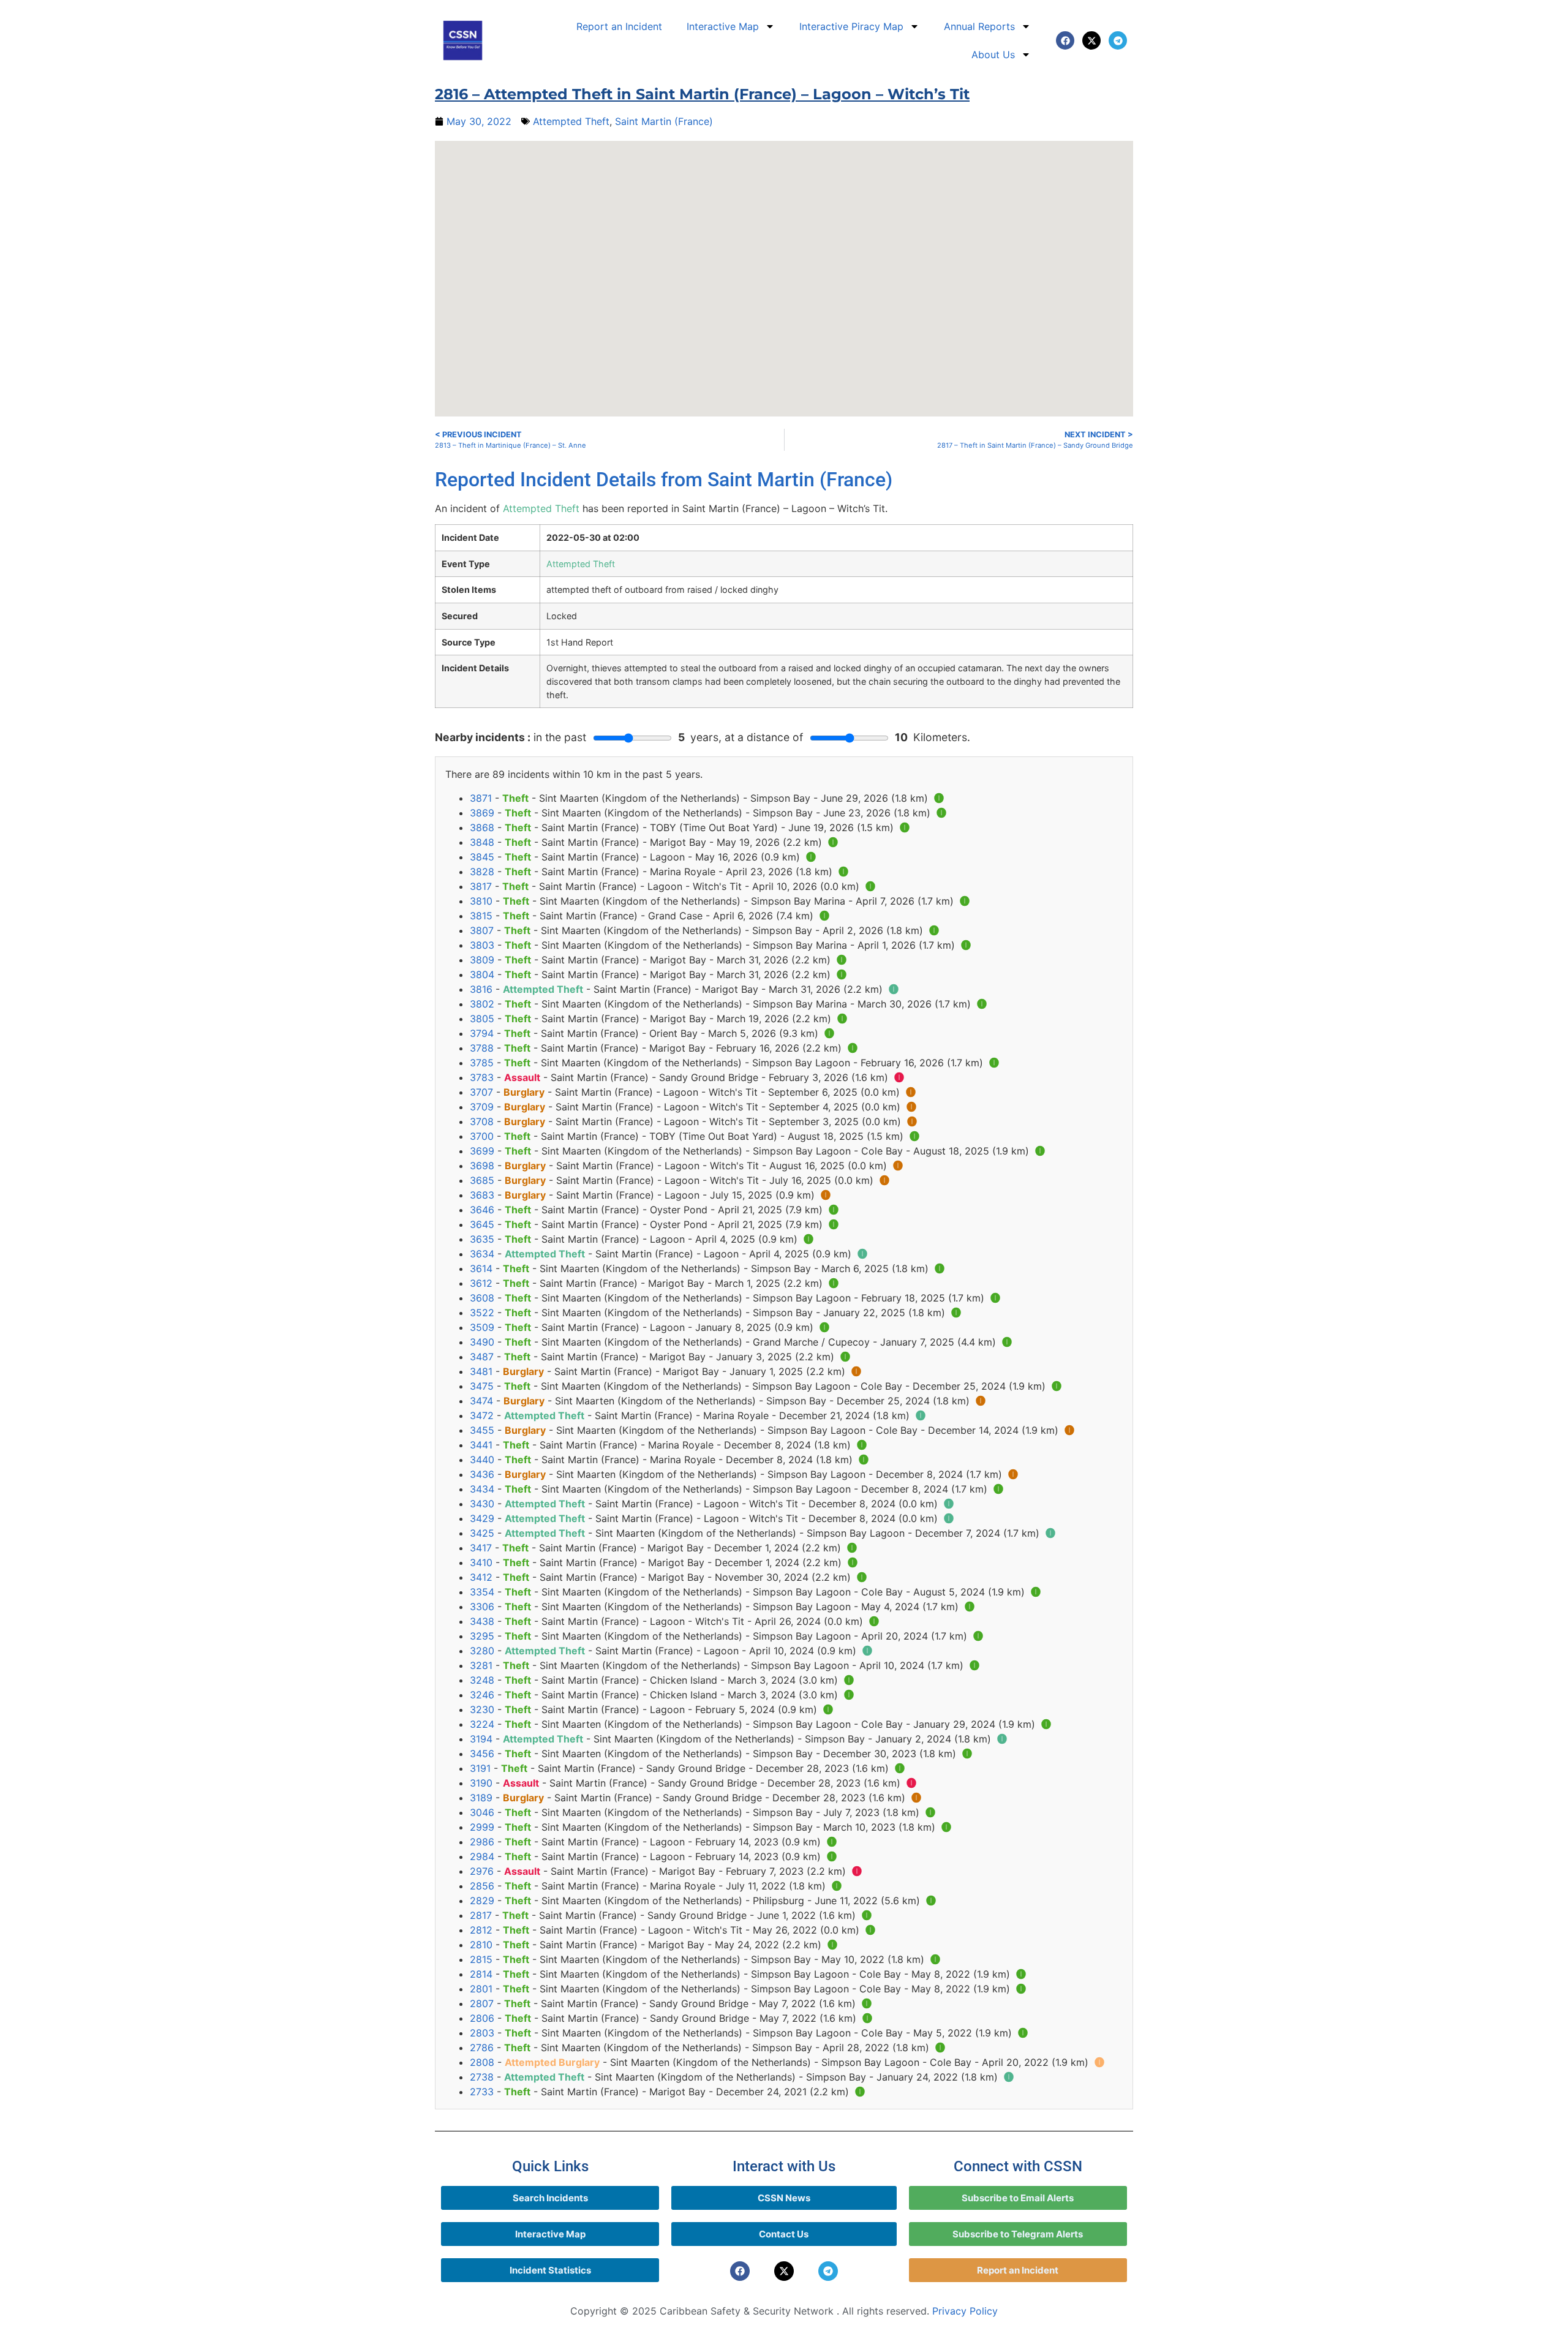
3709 (482, 1107)
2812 (481, 1930)
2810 (481, 1945)
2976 (482, 1871)
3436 (482, 1474)
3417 (481, 1548)
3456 (482, 1754)
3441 (481, 1445)
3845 (482, 857)
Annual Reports (979, 26)
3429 (482, 1518)
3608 (482, 1298)
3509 (482, 1327)
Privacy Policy (965, 2311)
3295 (482, 1636)
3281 (481, 1665)
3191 (480, 1768)
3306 (482, 1607)
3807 (482, 930)
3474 (481, 1401)
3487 (482, 1357)
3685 (482, 1180)
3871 (481, 798)
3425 (482, 1533)
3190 (481, 1783)
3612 (481, 1283)
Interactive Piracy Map (851, 26)
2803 (482, 2033)
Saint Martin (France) (664, 121)
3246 (482, 1695)
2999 (482, 1827)
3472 (482, 1415)
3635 (482, 1239)
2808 (482, 2062)
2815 (481, 1959)
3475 (482, 1386)
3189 (481, 1798)
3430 (482, 1504)
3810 (481, 901)
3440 (482, 1460)
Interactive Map (723, 26)
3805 (482, 1019)
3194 (481, 1739)
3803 (482, 945)
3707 (481, 1092)
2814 (481, 1974)
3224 (482, 1724)
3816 (481, 989)
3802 (482, 1004)
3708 (482, 1121)
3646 (482, 1210)
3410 (481, 1562)
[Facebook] (1065, 40)
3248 (482, 1680)
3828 (482, 872)
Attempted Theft (571, 121)
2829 (482, 1901)
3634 (482, 1254)
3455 (482, 1430)
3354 (482, 1592)
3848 (482, 842)
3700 (482, 1136)
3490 (482, 1342)
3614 (481, 1268)
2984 (482, 1856)
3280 (482, 1651)
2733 (482, 2092)
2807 (482, 2003)
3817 (481, 886)
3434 (482, 1489)
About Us (993, 55)
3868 (482, 827)
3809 (482, 960)
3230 (482, 1709)
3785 (482, 1063)
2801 (481, 1989)
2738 (482, 2077)
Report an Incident (619, 26)
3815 (481, 916)
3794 (482, 1033)
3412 (481, 1577)
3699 (482, 1151)
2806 (482, 2018)
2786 (482, 2048)
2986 (482, 1842)
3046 (482, 1812)
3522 (482, 1313)
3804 (482, 974)
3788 (482, 1048)
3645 (482, 1224)
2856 (482, 1886)
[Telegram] (1118, 40)
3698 (482, 1166)
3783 (482, 1077)
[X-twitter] (1091, 40)
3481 (481, 1371)
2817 (481, 1915)
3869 (482, 813)
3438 (482, 1621)
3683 (482, 1195)
